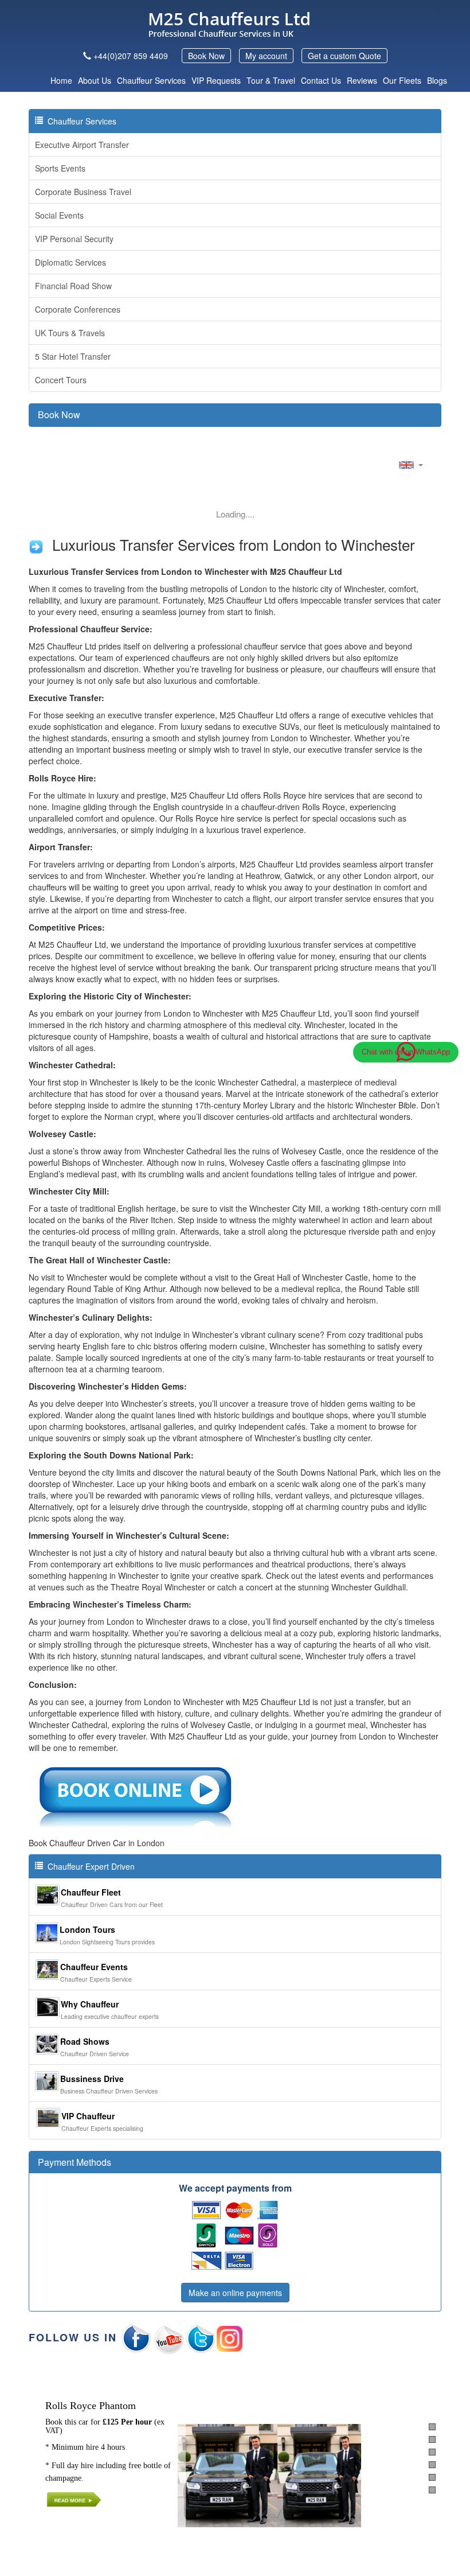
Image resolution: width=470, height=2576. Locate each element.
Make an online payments (235, 2293)
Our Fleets (402, 80)
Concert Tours (61, 380)
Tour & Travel (271, 80)
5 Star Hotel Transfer (73, 356)
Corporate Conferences (78, 309)
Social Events (59, 215)
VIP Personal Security (74, 239)
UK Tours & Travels (70, 333)
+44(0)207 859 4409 (131, 56)
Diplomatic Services (70, 262)
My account (266, 56)
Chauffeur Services (151, 80)
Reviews (362, 80)
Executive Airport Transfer (82, 145)
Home (61, 80)
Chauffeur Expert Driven (89, 1866)
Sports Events (60, 168)
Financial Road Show (73, 286)
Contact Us (321, 80)
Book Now (206, 56)
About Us (95, 80)
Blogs (437, 80)
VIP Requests (216, 80)
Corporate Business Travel (83, 192)
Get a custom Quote (344, 56)
